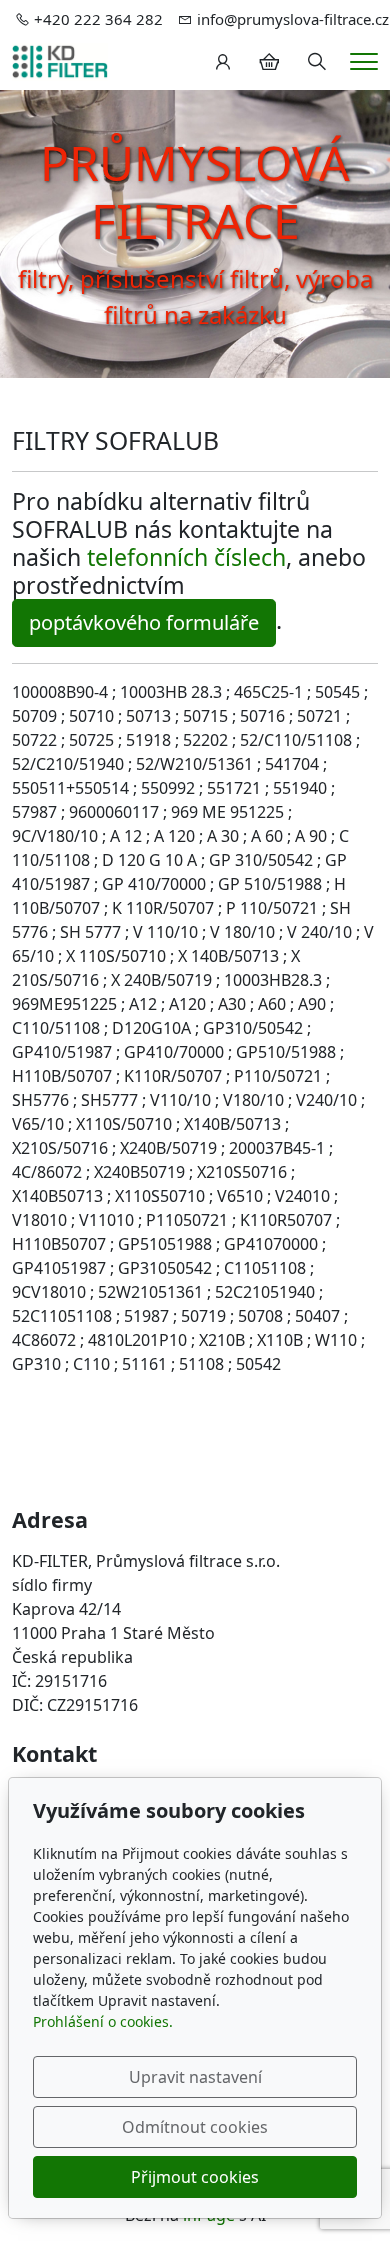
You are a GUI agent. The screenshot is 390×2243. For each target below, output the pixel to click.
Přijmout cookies (195, 2177)
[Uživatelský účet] (223, 62)
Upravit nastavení (195, 2077)
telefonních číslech (186, 557)
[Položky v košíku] (269, 62)
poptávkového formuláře (144, 622)
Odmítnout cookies (195, 2127)
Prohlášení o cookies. (103, 2021)
